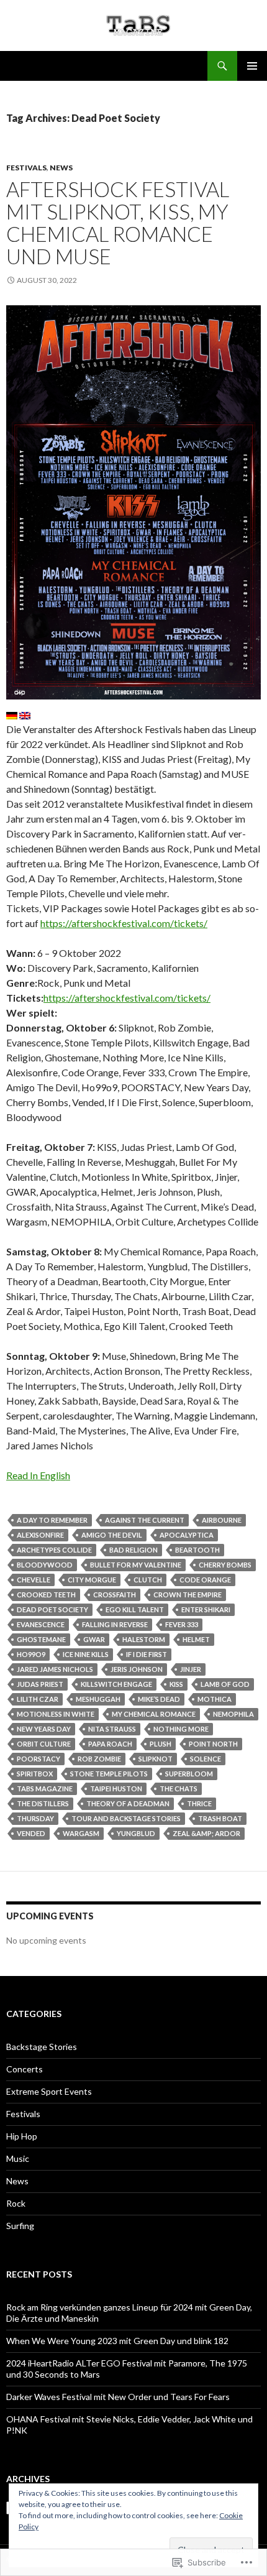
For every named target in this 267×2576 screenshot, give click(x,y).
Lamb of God (225, 1684)
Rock (16, 2203)
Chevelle (34, 1580)
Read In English (38, 1475)
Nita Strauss (112, 1729)
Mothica (215, 1699)
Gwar (94, 1639)
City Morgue (92, 1580)
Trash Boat (220, 1818)
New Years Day (44, 1729)
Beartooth (197, 1550)
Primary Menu (252, 66)
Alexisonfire (40, 1535)
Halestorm (144, 1639)
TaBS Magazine (45, 1789)
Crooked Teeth (46, 1595)
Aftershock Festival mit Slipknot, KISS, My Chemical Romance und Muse (118, 223)
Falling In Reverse (115, 1624)
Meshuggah (98, 1699)
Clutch (148, 1580)
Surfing (20, 2226)
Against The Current (145, 1520)
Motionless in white (56, 1714)
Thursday (35, 1818)
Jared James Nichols (55, 1669)
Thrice (199, 1803)
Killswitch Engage (116, 1684)
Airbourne (222, 1520)
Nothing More (181, 1729)
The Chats (179, 1789)
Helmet (196, 1639)
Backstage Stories (42, 2047)
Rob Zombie (99, 1759)
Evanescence (41, 1624)
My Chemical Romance (154, 1714)
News (61, 168)
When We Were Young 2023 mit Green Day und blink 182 (117, 2341)
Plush (161, 1744)
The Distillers (43, 1803)
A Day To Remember (52, 1520)
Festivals (26, 168)
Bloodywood (45, 1565)
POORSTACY (38, 1759)
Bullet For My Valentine (136, 1565)
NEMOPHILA (233, 1714)
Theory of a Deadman (128, 1803)
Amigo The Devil (112, 1535)
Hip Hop (22, 2136)
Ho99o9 (31, 1654)
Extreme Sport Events (49, 2091)
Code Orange (205, 1580)
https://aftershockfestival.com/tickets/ (124, 923)
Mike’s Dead (159, 1699)
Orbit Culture (44, 1744)
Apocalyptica (187, 1535)
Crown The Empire (188, 1595)
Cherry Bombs (225, 1565)
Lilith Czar (38, 1699)
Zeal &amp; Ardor (206, 1833)
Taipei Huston (116, 1789)
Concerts (25, 2069)
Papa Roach (110, 1744)
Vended (31, 1833)
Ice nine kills (86, 1654)
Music (18, 2158)
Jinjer (191, 1669)
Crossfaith (115, 1595)
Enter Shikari (206, 1609)
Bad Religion (133, 1550)
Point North (213, 1744)
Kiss (176, 1684)
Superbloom (189, 1774)
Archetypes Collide (54, 1550)
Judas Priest (40, 1684)
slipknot (156, 1759)
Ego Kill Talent (135, 1609)
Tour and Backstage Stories (126, 1818)
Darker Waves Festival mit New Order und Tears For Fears (118, 2397)
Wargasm (81, 1833)
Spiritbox (35, 1774)
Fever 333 (182, 1624)
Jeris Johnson (137, 1669)
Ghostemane (41, 1639)
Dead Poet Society (52, 1609)
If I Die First (147, 1654)
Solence (206, 1759)
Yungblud (136, 1833)
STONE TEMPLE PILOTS (109, 1774)
